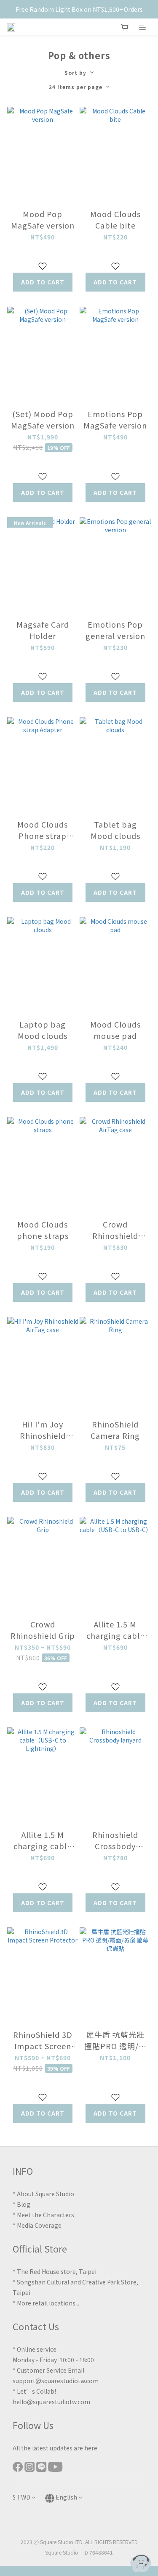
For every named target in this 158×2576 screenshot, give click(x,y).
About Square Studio (46, 2194)
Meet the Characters (46, 2215)
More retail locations (46, 2303)
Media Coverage (39, 2225)
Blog (24, 2204)
